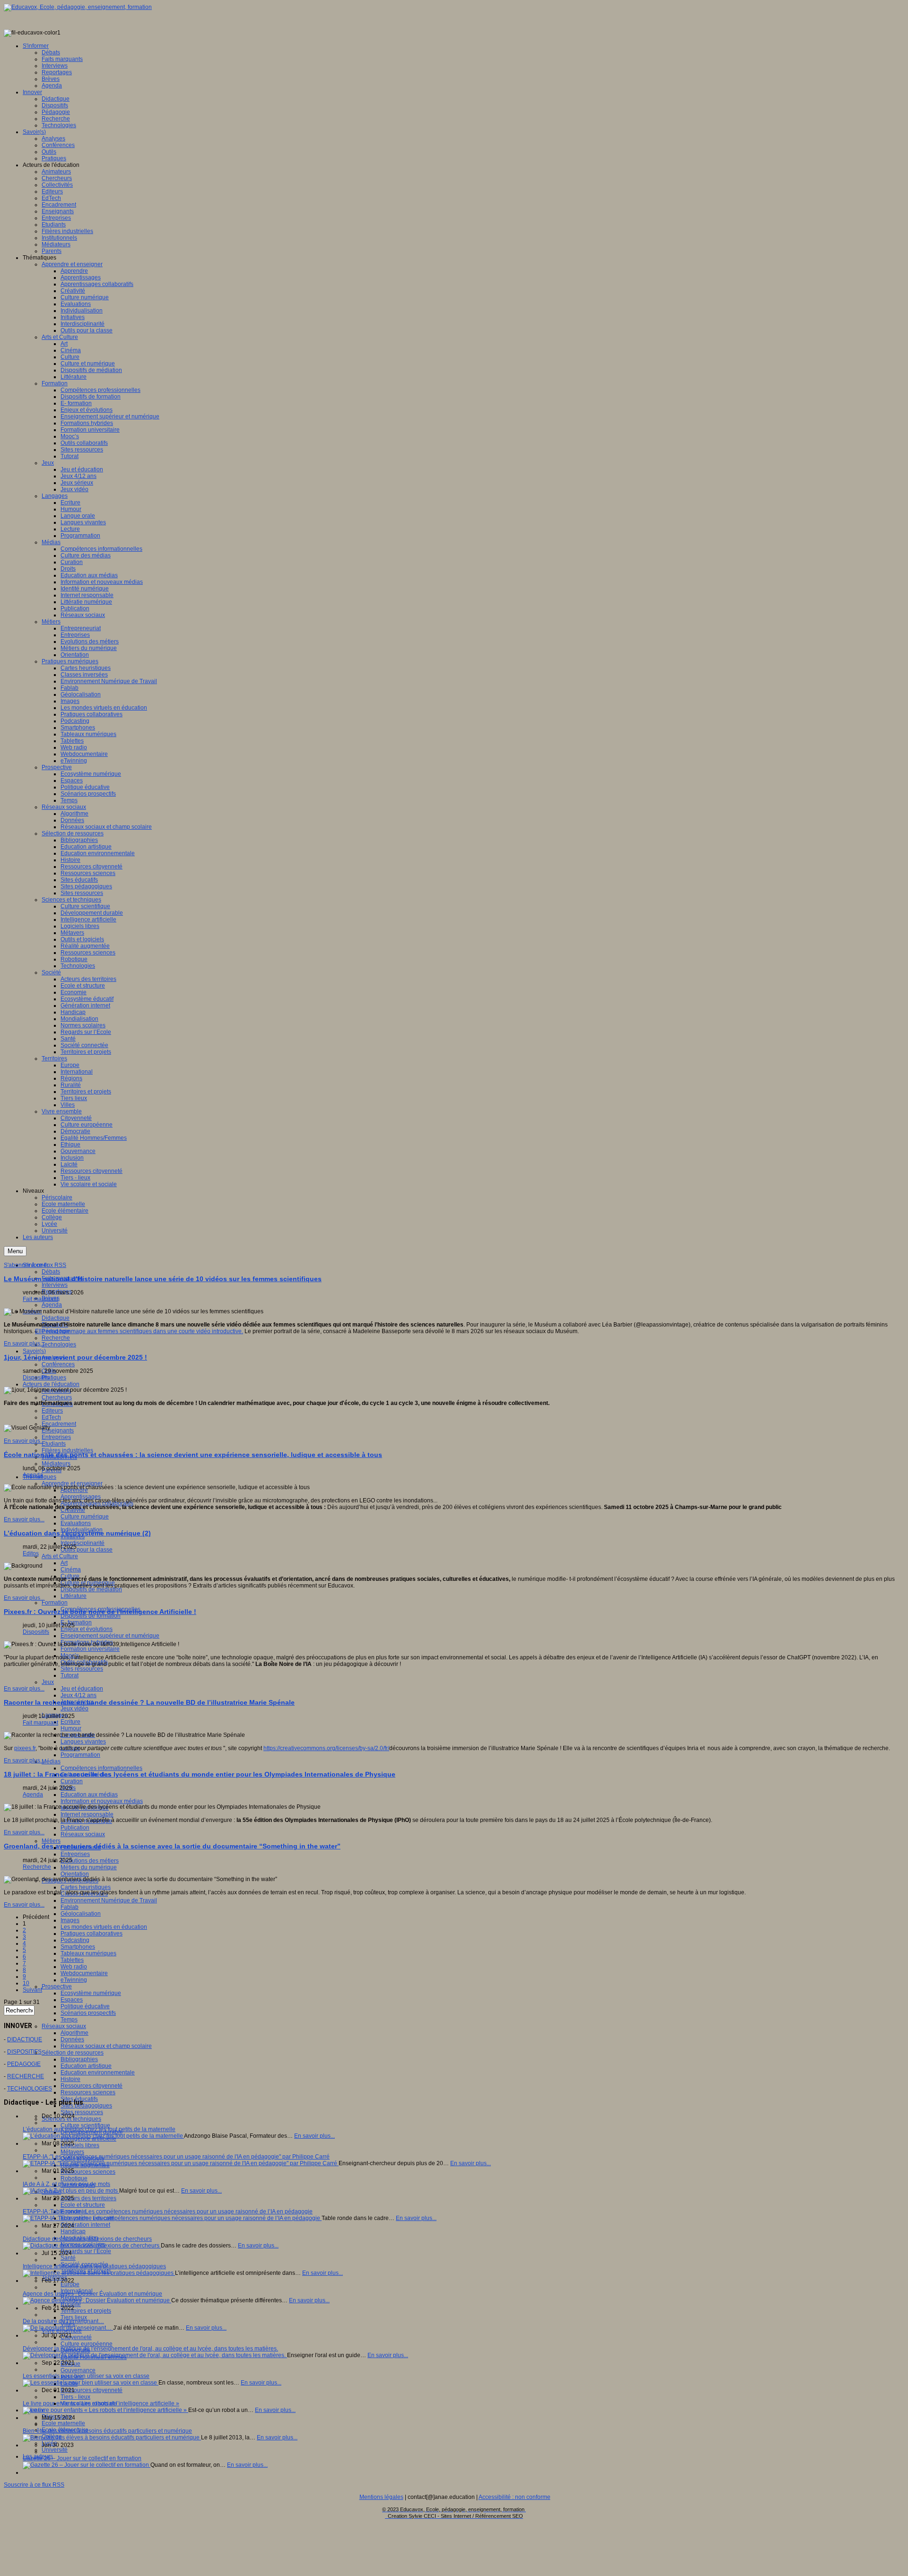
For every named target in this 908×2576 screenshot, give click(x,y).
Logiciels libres (80, 2145)
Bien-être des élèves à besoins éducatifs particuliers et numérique (107, 2431)
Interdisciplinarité (83, 1543)
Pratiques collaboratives (92, 1934)
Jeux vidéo (74, 1709)
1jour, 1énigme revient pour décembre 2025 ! (75, 1357)
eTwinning (74, 1980)
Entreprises (56, 1437)
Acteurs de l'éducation (51, 1384)
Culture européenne (87, 2344)
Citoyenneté (76, 2337)
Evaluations (76, 1523)
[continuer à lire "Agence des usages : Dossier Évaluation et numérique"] (97, 2300)
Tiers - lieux (75, 2397)
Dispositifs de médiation (91, 1589)
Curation (72, 1781)
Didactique (56, 1318)
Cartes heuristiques (86, 1887)
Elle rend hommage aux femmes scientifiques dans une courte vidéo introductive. (139, 1331)
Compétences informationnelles (101, 1768)
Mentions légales (381, 2497)
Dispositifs (36, 1378)
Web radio (74, 1967)
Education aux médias (89, 1795)
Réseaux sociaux (83, 1834)
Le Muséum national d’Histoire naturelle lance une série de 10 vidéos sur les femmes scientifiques (163, 1279)
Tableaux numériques (88, 1953)
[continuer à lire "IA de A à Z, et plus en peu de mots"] (71, 2191)
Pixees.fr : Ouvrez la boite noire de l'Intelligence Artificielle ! (100, 1612)
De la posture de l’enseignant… (63, 2321)
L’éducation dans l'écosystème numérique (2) (77, 1533)
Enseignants (58, 1431)
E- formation (76, 1622)
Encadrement (59, 1424)
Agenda (52, 1305)
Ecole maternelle (63, 2423)
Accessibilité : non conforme (515, 2497)
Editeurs (52, 1411)
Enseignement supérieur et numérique (110, 1636)
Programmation (80, 1755)
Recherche (56, 1338)
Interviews (55, 1285)
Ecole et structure (83, 2205)
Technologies (59, 1344)
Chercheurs (57, 1397)
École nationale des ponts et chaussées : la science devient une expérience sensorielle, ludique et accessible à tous (193, 1455)
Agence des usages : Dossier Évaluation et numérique (92, 2294)
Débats (51, 1272)
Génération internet (85, 2225)
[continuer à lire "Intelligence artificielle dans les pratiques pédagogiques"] (99, 2273)
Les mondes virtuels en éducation (104, 1927)
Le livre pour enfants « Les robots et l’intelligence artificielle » (101, 2403)
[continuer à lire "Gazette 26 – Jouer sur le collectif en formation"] (87, 2465)
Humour (71, 1728)
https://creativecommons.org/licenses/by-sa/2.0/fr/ (326, 1748)
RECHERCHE (26, 2076)
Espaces (72, 2000)
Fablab (70, 1907)
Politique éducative (85, 2006)
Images (70, 1920)
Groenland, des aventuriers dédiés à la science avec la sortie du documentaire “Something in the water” (172, 1846)
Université (55, 2450)
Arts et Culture (60, 1556)
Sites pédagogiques (86, 2106)
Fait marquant (40, 1299)
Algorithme (74, 2033)
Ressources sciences (88, 2092)
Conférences (58, 1364)
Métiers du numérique (89, 1867)
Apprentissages (81, 1497)
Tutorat (70, 1675)
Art (64, 1563)
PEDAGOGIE (24, 2064)
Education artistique (86, 2066)
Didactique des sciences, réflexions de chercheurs (87, 2239)
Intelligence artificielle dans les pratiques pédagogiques (94, 2266)
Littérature (74, 1596)
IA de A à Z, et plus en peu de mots (66, 2184)
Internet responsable (87, 1814)
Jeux (48, 1682)
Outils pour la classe (87, 1550)
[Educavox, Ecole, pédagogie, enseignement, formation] (78, 7)
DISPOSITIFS (24, 2052)
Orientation (75, 1874)
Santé (68, 2258)
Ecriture (70, 1722)
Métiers (51, 1841)
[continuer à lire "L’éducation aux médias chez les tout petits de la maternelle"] (103, 2136)
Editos (31, 1553)
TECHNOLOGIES (30, 2089)
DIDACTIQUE (25, 2039)
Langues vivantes (83, 1742)
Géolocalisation (81, 1914)
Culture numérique (85, 1517)
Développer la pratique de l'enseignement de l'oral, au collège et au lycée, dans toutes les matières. (150, 2349)
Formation (55, 1603)
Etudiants (54, 1444)
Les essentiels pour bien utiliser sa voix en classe (86, 2376)
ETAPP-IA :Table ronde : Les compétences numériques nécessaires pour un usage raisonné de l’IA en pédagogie (168, 2212)
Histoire (70, 2079)
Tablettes (72, 1960)
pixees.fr (25, 1748)
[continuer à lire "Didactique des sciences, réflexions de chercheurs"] (92, 2246)
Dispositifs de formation (91, 1616)
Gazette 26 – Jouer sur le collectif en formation (82, 2458)
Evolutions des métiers (90, 1861)
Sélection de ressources (73, 2053)
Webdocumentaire (84, 1973)
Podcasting (75, 1940)
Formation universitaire (90, 1649)
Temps (69, 2020)
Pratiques (54, 1378)
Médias (51, 1761)
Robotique (74, 2178)
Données (72, 2039)
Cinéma (71, 1570)
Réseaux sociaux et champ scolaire (106, 2046)
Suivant (32, 1990)
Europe (70, 2284)
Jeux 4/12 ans (79, 1695)
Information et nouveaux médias (102, 1801)
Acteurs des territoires (88, 2198)
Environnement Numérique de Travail (109, 1900)
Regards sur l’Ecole (86, 2251)
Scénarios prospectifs (88, 2013)
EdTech (51, 1417)
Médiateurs (56, 1464)
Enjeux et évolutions (87, 1629)
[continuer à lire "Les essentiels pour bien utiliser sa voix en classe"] (91, 2383)
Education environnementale (98, 2073)
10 (26, 1983)
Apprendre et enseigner (72, 1483)
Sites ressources (82, 1669)
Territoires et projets (86, 2311)
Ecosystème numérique (91, 1993)
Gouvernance (78, 2370)
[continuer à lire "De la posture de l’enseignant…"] (68, 2328)
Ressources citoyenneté (92, 2086)
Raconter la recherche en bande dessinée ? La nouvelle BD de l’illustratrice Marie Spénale (149, 1702)
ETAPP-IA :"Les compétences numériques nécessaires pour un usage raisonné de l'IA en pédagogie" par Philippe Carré (176, 2157)
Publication (75, 1828)
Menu (15, 1251)
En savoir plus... (24, 1344)
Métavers (72, 2152)
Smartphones (78, 1947)
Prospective (57, 1986)
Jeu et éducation (82, 1689)
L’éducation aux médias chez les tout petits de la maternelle (99, 2129)
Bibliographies (79, 2059)
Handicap (73, 2231)
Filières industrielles (67, 1450)
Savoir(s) (34, 1351)
